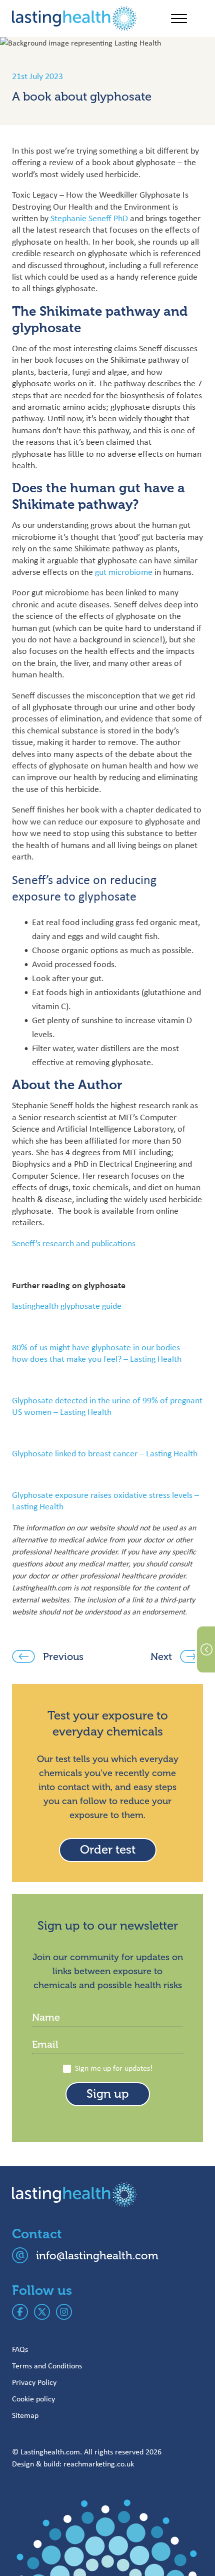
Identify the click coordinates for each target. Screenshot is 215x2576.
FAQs (20, 2349)
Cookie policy (33, 2399)
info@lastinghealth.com (97, 2256)
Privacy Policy (34, 2382)
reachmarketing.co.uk (99, 2464)
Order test (108, 1850)
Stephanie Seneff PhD (89, 218)
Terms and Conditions (47, 2366)
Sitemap (25, 2415)
